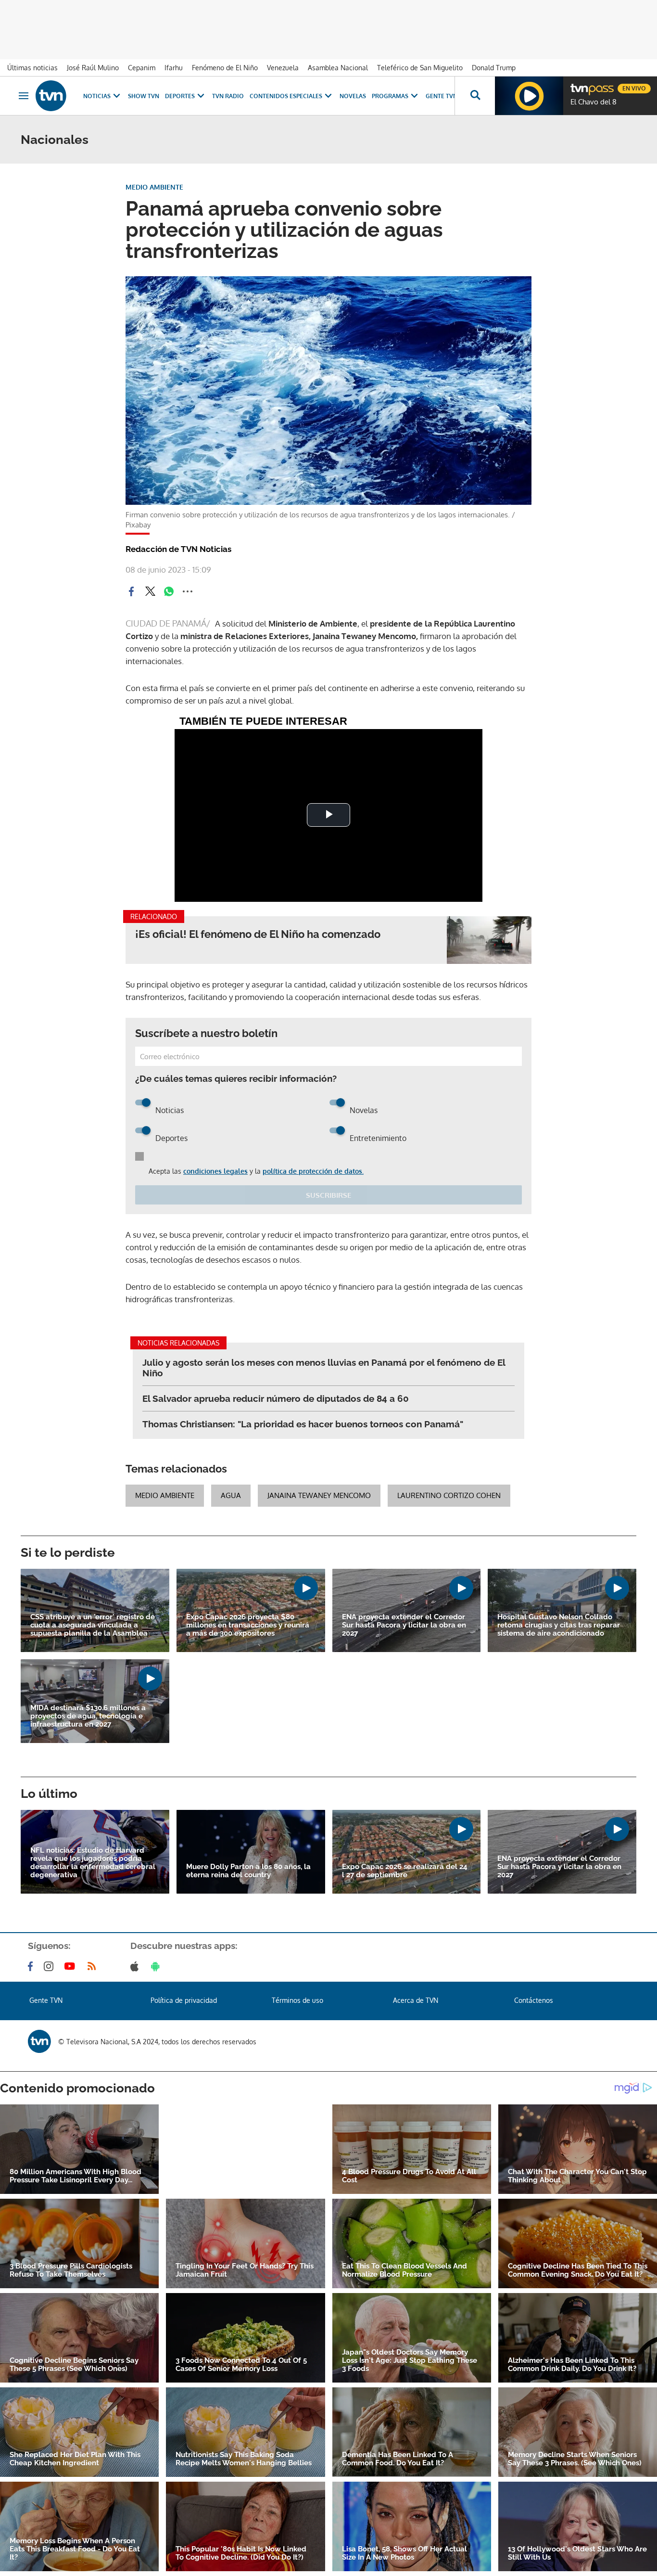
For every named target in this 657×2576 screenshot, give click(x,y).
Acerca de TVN (416, 2000)
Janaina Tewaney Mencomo (319, 1495)
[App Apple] (136, 1966)
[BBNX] (39, 2041)
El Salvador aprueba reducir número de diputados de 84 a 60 (276, 1398)
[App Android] (157, 1966)
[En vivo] (579, 85)
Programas (390, 96)
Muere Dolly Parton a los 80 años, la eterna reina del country (248, 1871)
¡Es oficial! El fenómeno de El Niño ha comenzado (258, 934)
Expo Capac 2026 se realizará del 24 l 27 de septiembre (405, 1871)
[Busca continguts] (475, 96)
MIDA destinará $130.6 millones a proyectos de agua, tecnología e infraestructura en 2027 (88, 1716)
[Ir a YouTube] (72, 1966)
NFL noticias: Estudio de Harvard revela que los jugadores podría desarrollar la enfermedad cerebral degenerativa (93, 1863)
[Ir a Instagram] (51, 1966)
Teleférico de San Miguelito (420, 68)
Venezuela (283, 68)
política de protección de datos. (313, 1171)
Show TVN (144, 96)
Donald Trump (494, 68)
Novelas (353, 96)
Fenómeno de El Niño (225, 68)
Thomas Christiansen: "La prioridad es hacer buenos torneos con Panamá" (303, 1424)
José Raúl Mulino (93, 68)
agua (231, 1495)
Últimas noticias (32, 68)
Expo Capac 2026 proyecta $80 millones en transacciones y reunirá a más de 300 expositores (248, 1625)
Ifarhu (174, 68)
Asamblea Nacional (338, 68)
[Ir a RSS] (94, 1966)
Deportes (180, 96)
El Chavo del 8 (594, 102)
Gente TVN (442, 96)
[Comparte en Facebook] (131, 591)
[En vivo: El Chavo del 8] (529, 96)
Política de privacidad (184, 2000)
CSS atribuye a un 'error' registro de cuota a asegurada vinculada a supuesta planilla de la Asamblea (93, 1625)
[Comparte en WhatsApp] (169, 591)
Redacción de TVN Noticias (178, 549)
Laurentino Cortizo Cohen (449, 1495)
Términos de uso (297, 2000)
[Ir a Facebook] (32, 1966)
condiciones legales (215, 1171)
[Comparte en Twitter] (150, 591)
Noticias (97, 96)
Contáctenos (534, 2000)
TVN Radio (228, 96)
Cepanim (142, 68)
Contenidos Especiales (286, 96)
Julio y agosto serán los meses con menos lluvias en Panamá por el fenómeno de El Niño (324, 1368)
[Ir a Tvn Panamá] (51, 96)
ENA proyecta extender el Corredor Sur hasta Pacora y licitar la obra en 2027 (404, 1625)
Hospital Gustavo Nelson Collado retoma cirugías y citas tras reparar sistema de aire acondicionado (559, 1625)
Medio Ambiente (165, 1495)
